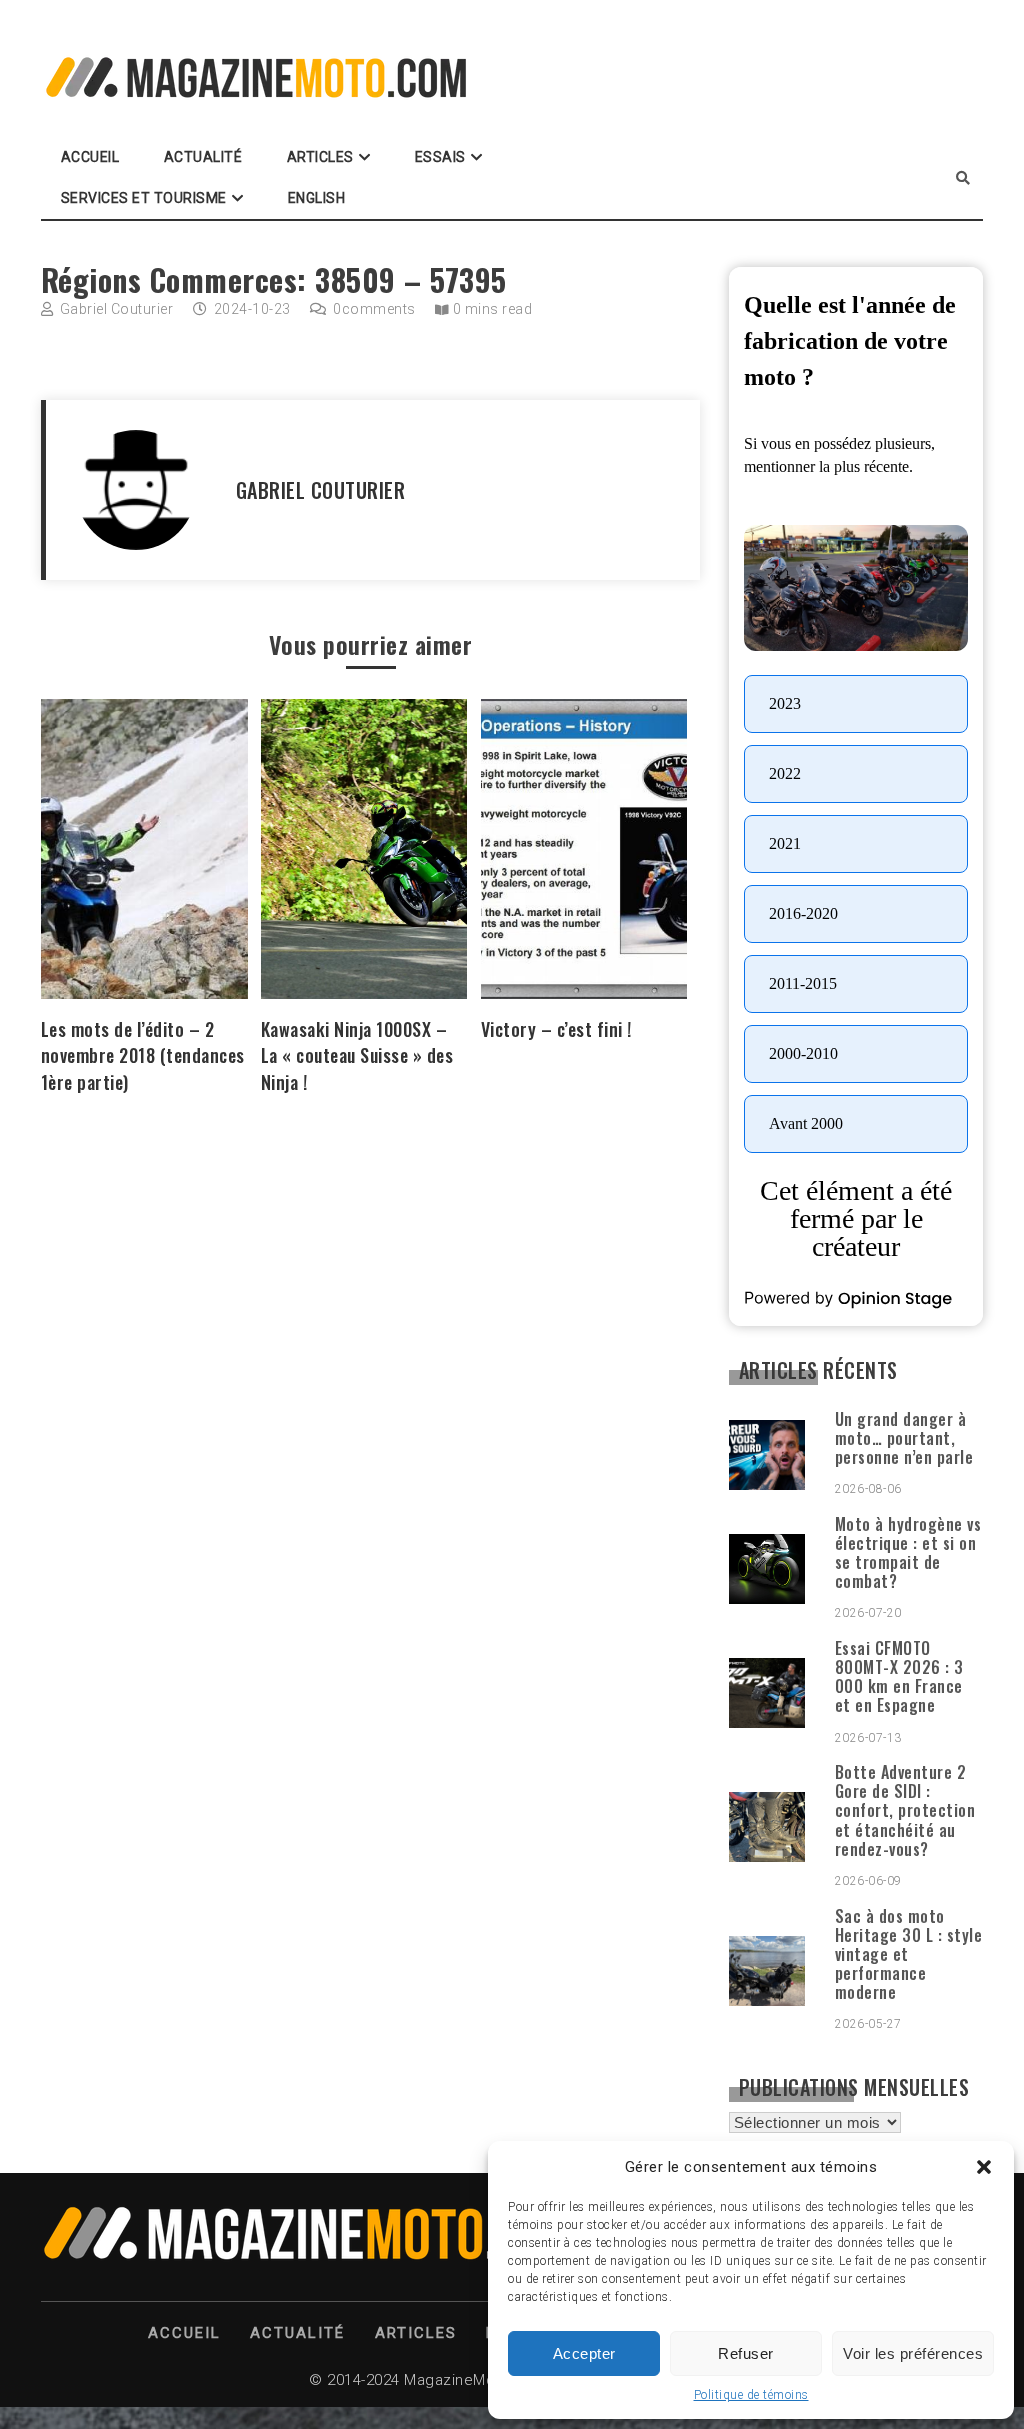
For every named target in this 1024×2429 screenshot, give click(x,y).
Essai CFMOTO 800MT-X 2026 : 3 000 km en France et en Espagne (899, 1677)
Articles (320, 157)
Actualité (203, 157)
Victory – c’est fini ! (556, 1029)
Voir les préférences (913, 2353)
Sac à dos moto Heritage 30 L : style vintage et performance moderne (909, 1954)
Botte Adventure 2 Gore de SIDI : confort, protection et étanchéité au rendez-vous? (905, 1810)
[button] (984, 2167)
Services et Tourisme (144, 198)
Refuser (746, 2353)
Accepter (584, 2353)
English (317, 198)
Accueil (90, 157)
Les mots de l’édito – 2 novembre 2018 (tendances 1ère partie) (143, 1055)
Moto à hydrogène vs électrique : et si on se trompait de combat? (908, 1553)
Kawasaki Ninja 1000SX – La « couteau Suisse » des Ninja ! (357, 1055)
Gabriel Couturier (117, 309)
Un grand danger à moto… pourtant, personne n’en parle (904, 1438)
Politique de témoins (751, 2395)
